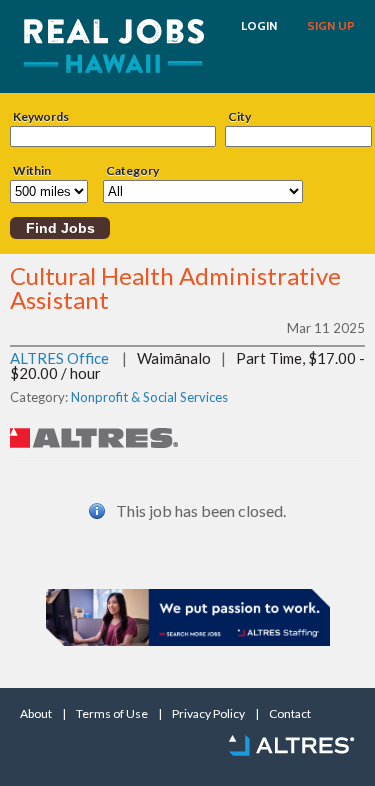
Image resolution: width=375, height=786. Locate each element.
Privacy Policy (208, 714)
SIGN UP (331, 26)
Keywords (41, 117)
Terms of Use (112, 714)
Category (132, 171)
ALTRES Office (59, 358)
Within (32, 171)
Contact (290, 714)
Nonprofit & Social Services (149, 397)
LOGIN (259, 26)
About (36, 714)
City (239, 117)
